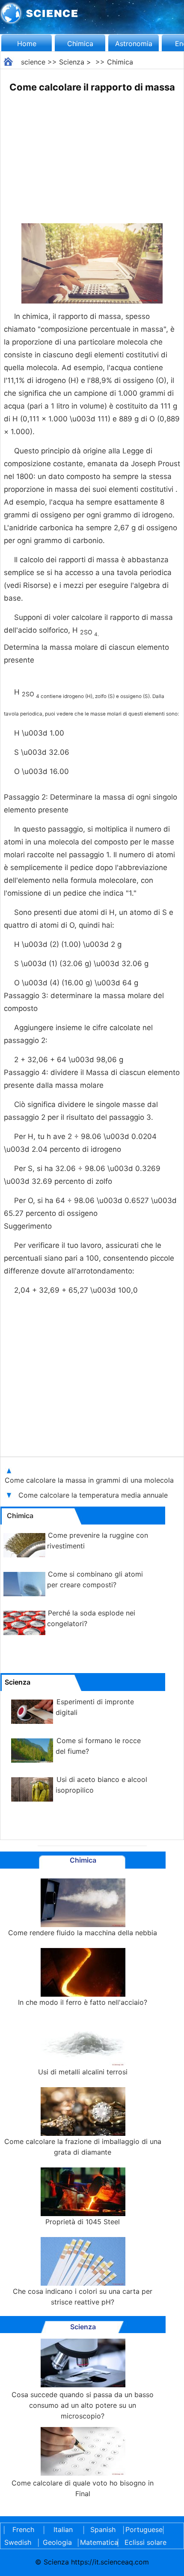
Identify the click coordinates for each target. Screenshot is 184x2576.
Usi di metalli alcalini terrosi (83, 2072)
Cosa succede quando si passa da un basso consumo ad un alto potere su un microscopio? (83, 2405)
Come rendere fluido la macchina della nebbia (83, 1933)
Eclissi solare (145, 2542)
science (33, 62)
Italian (63, 2529)
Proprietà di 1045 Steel (83, 2222)
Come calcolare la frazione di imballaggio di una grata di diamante (83, 2147)
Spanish (103, 2529)
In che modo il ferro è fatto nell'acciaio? (83, 2002)
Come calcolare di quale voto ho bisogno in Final (83, 2488)
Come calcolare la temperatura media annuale (94, 1495)
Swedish (18, 2542)
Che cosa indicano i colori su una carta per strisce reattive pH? (83, 2297)
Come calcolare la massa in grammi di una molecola (89, 1480)
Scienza (72, 62)
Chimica (80, 44)
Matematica (97, 2542)
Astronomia (134, 44)
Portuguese (142, 2529)
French (23, 2529)
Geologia (57, 2542)
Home (27, 44)
